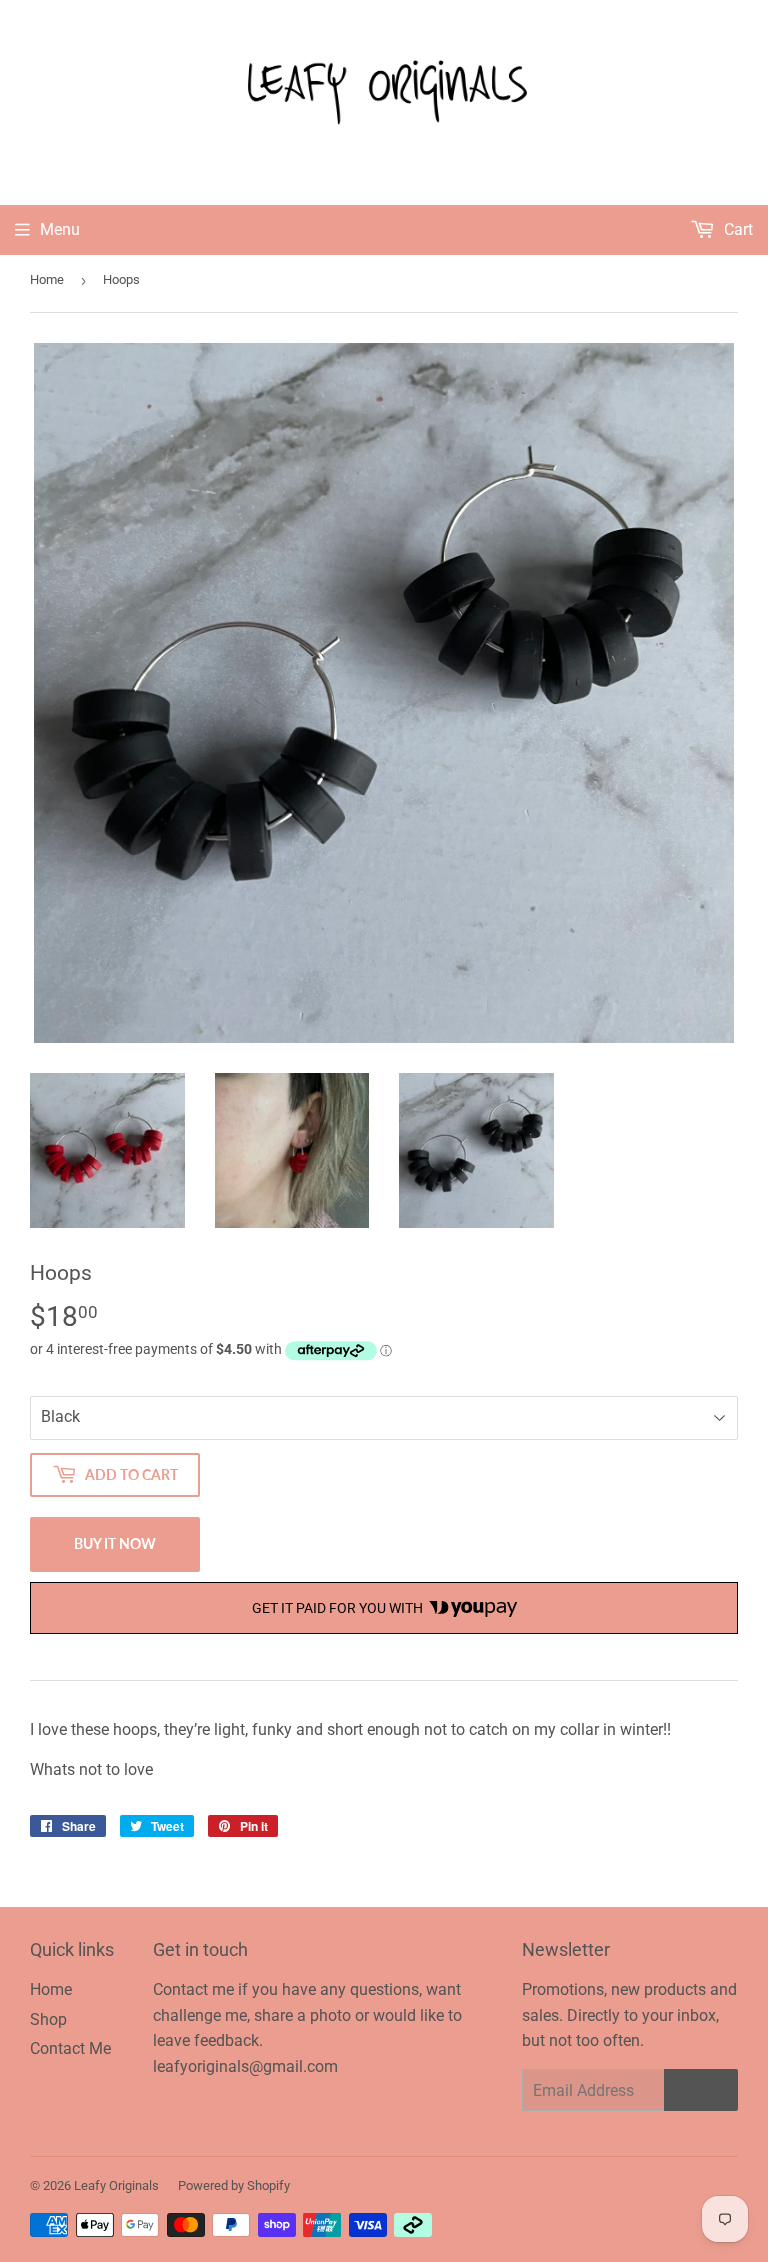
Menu (60, 229)
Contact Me (70, 2048)
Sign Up (701, 2090)
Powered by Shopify (234, 2185)
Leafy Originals (116, 2185)
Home (47, 279)
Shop (48, 2019)
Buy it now (115, 1543)
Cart (736, 229)
